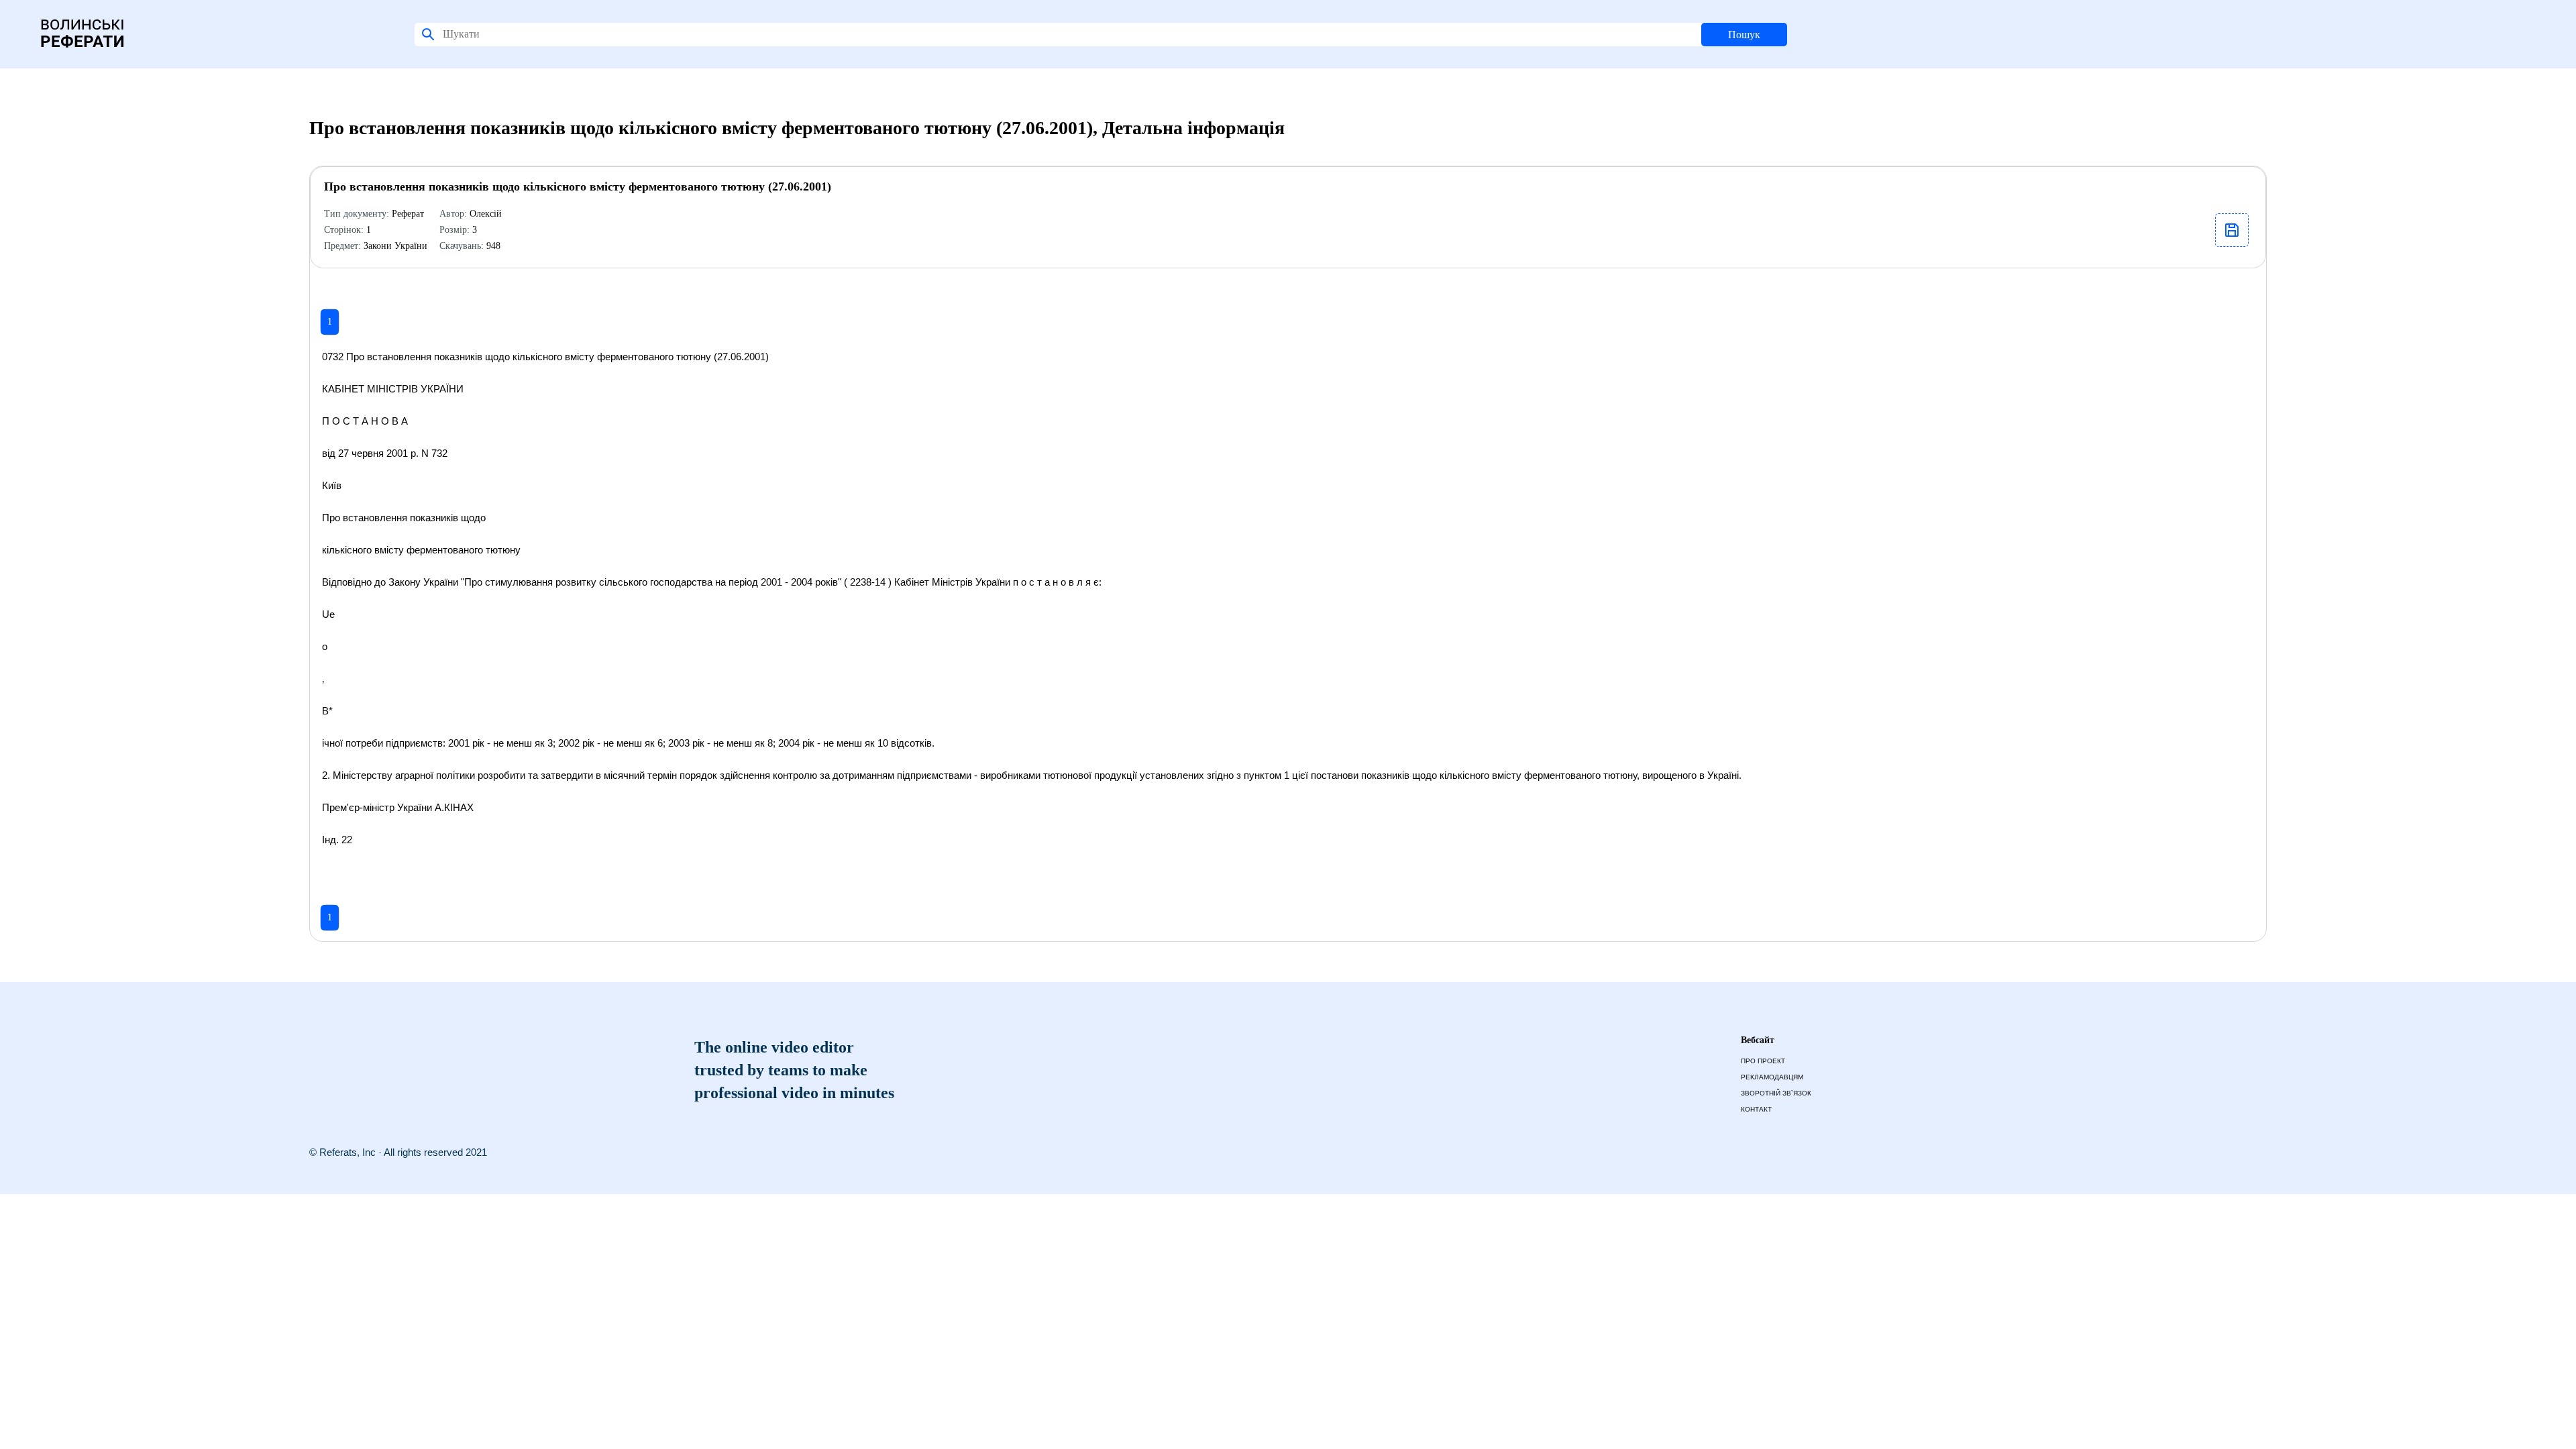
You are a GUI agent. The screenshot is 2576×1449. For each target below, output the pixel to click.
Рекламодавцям (1772, 1077)
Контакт (1756, 1109)
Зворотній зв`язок (1776, 1093)
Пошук (1744, 35)
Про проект (1763, 1061)
